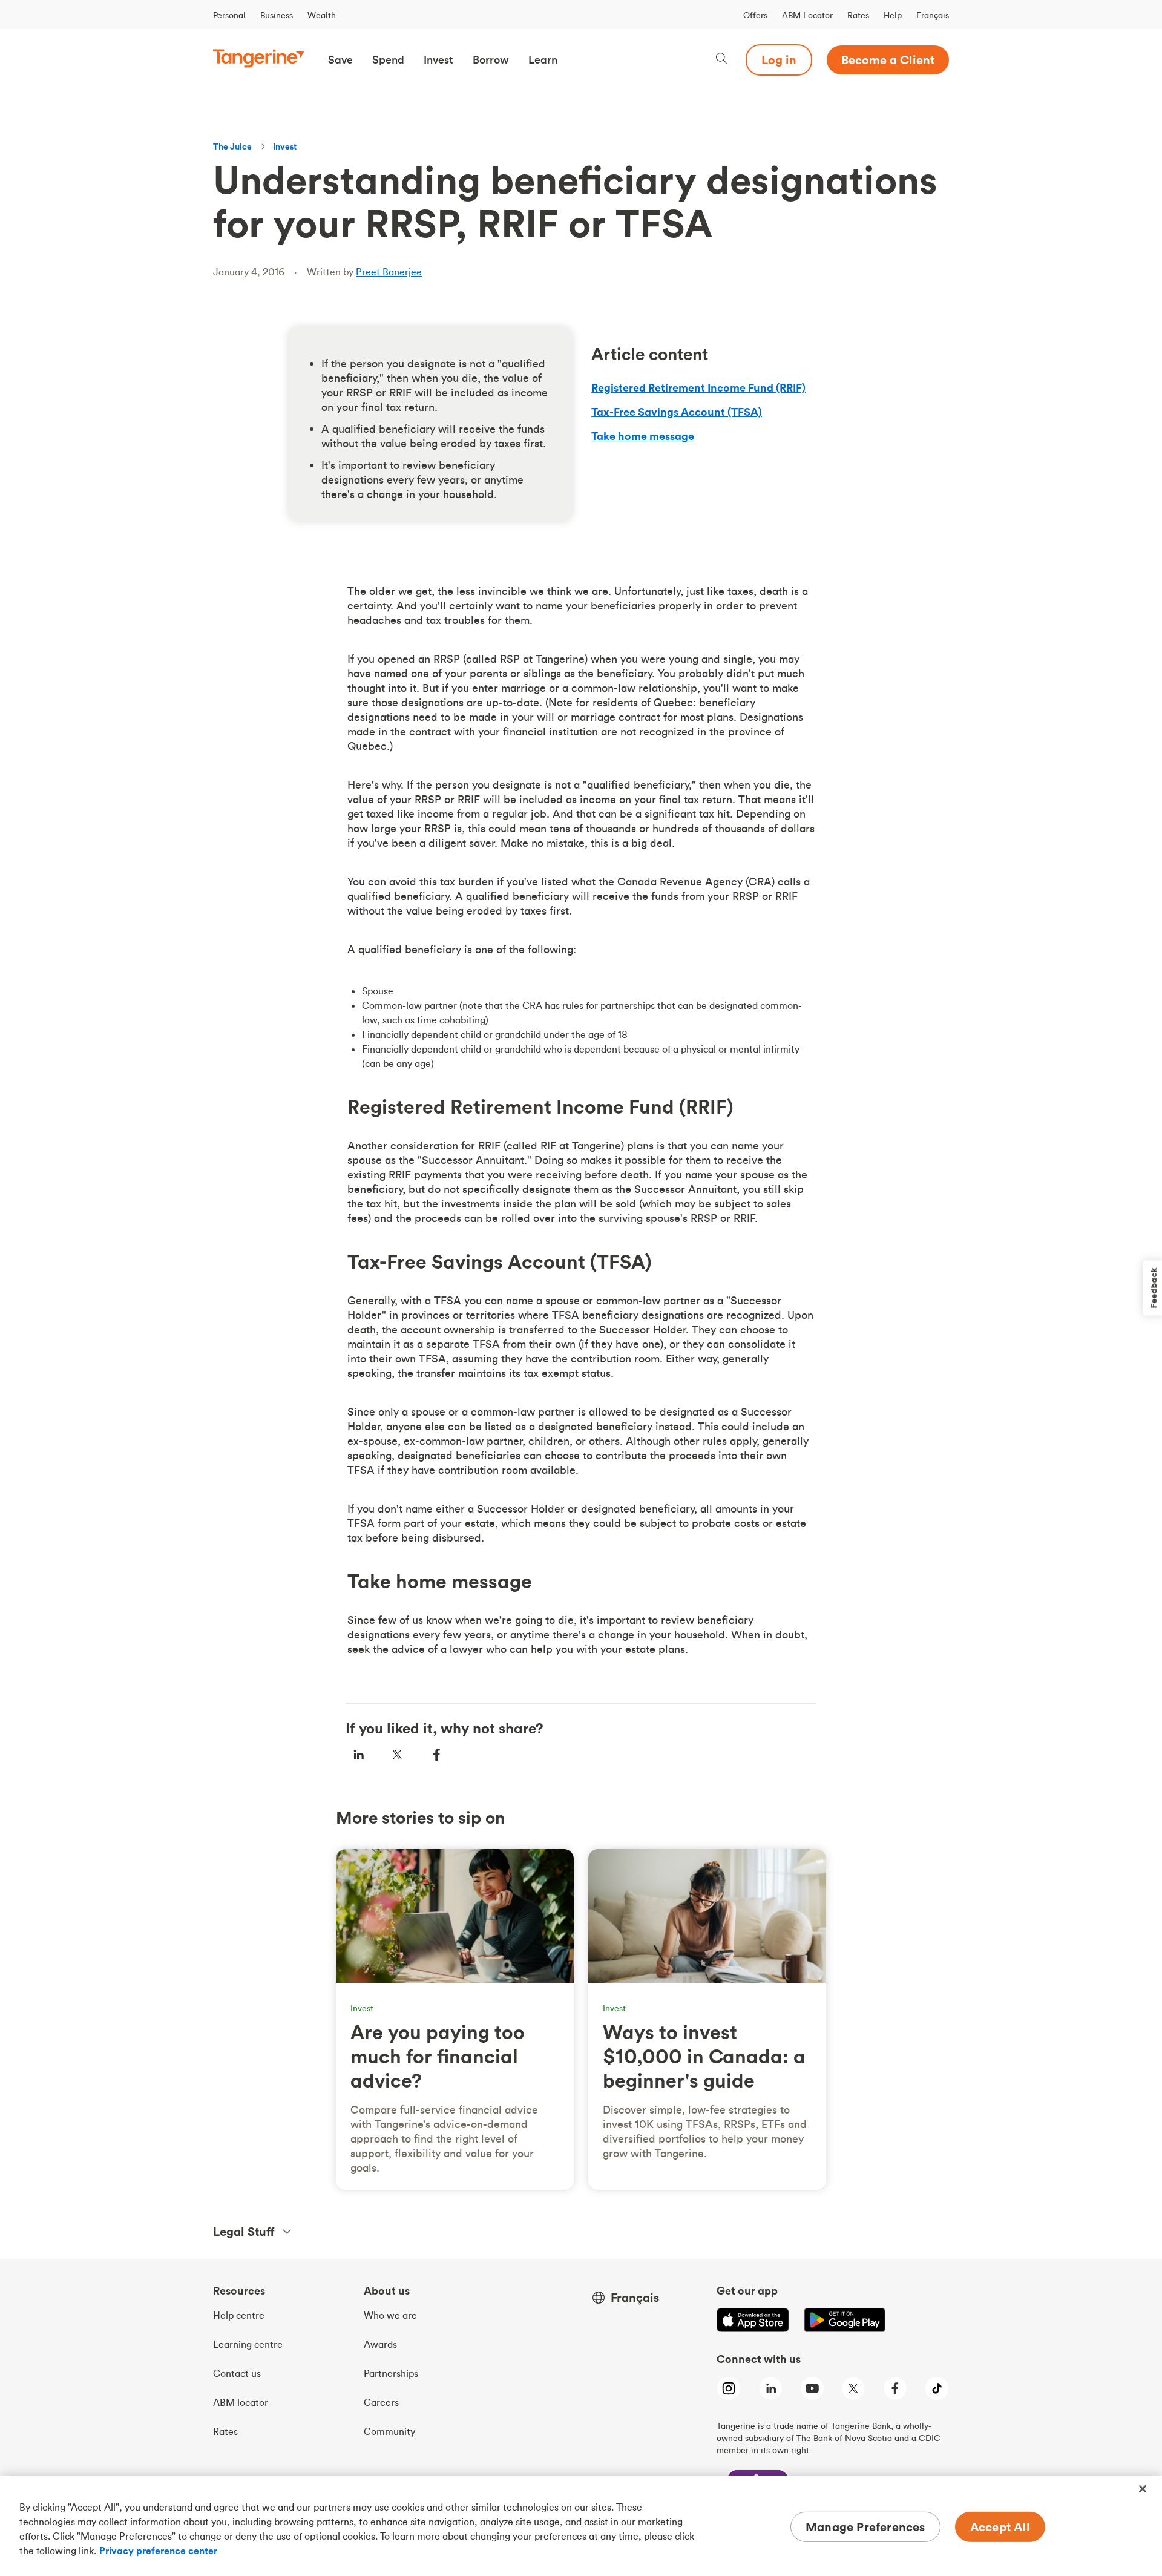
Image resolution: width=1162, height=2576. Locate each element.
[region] (581, 2526)
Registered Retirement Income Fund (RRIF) (698, 388)
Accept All (1000, 2527)
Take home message (643, 436)
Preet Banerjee (389, 272)
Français (933, 15)
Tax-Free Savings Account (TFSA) (677, 412)
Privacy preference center (158, 2551)
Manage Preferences (865, 2527)
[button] (340, 60)
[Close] (1143, 2489)
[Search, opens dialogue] (721, 60)
